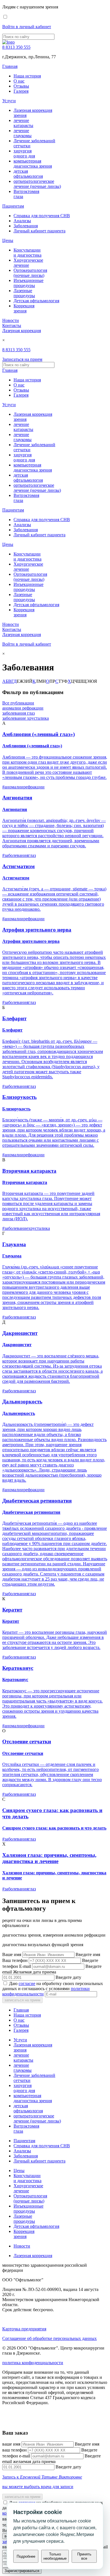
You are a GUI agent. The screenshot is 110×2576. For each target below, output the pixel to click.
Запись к (42, 2477)
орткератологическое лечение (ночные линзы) (37, 184)
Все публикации (18, 703)
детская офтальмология (28, 174)
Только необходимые (55, 2556)
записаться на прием (22, 2000)
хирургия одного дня (24, 153)
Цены (8, 240)
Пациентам (13, 206)
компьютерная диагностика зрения (33, 164)
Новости (11, 320)
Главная (10, 66)
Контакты (12, 325)
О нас (19, 81)
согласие (27, 1983)
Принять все (84, 2556)
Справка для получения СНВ (42, 216)
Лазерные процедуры (24, 293)
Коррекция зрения (24, 308)
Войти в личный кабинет (27, 27)
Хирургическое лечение (28, 263)
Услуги (9, 101)
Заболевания (26, 226)
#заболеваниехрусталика (26, 1228)
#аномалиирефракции (23, 787)
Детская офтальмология (36, 301)
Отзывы (21, 86)
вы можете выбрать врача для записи (38, 2487)
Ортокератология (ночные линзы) (30, 273)
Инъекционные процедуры (28, 283)
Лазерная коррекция (22, 331)
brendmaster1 (14, 2422)
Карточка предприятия (24, 2329)
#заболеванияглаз (19, 855)
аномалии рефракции (23, 708)
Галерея (21, 91)
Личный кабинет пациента (39, 231)
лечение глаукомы (23, 133)
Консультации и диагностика (27, 253)
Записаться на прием (22, 359)
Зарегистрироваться (22, 2571)
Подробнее (26, 2556)
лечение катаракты (23, 123)
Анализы (22, 221)
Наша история (27, 76)
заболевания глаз (18, 713)
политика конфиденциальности (33, 2363)
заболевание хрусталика (26, 718)
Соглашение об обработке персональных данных (49, 2338)
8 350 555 (16, 47)
